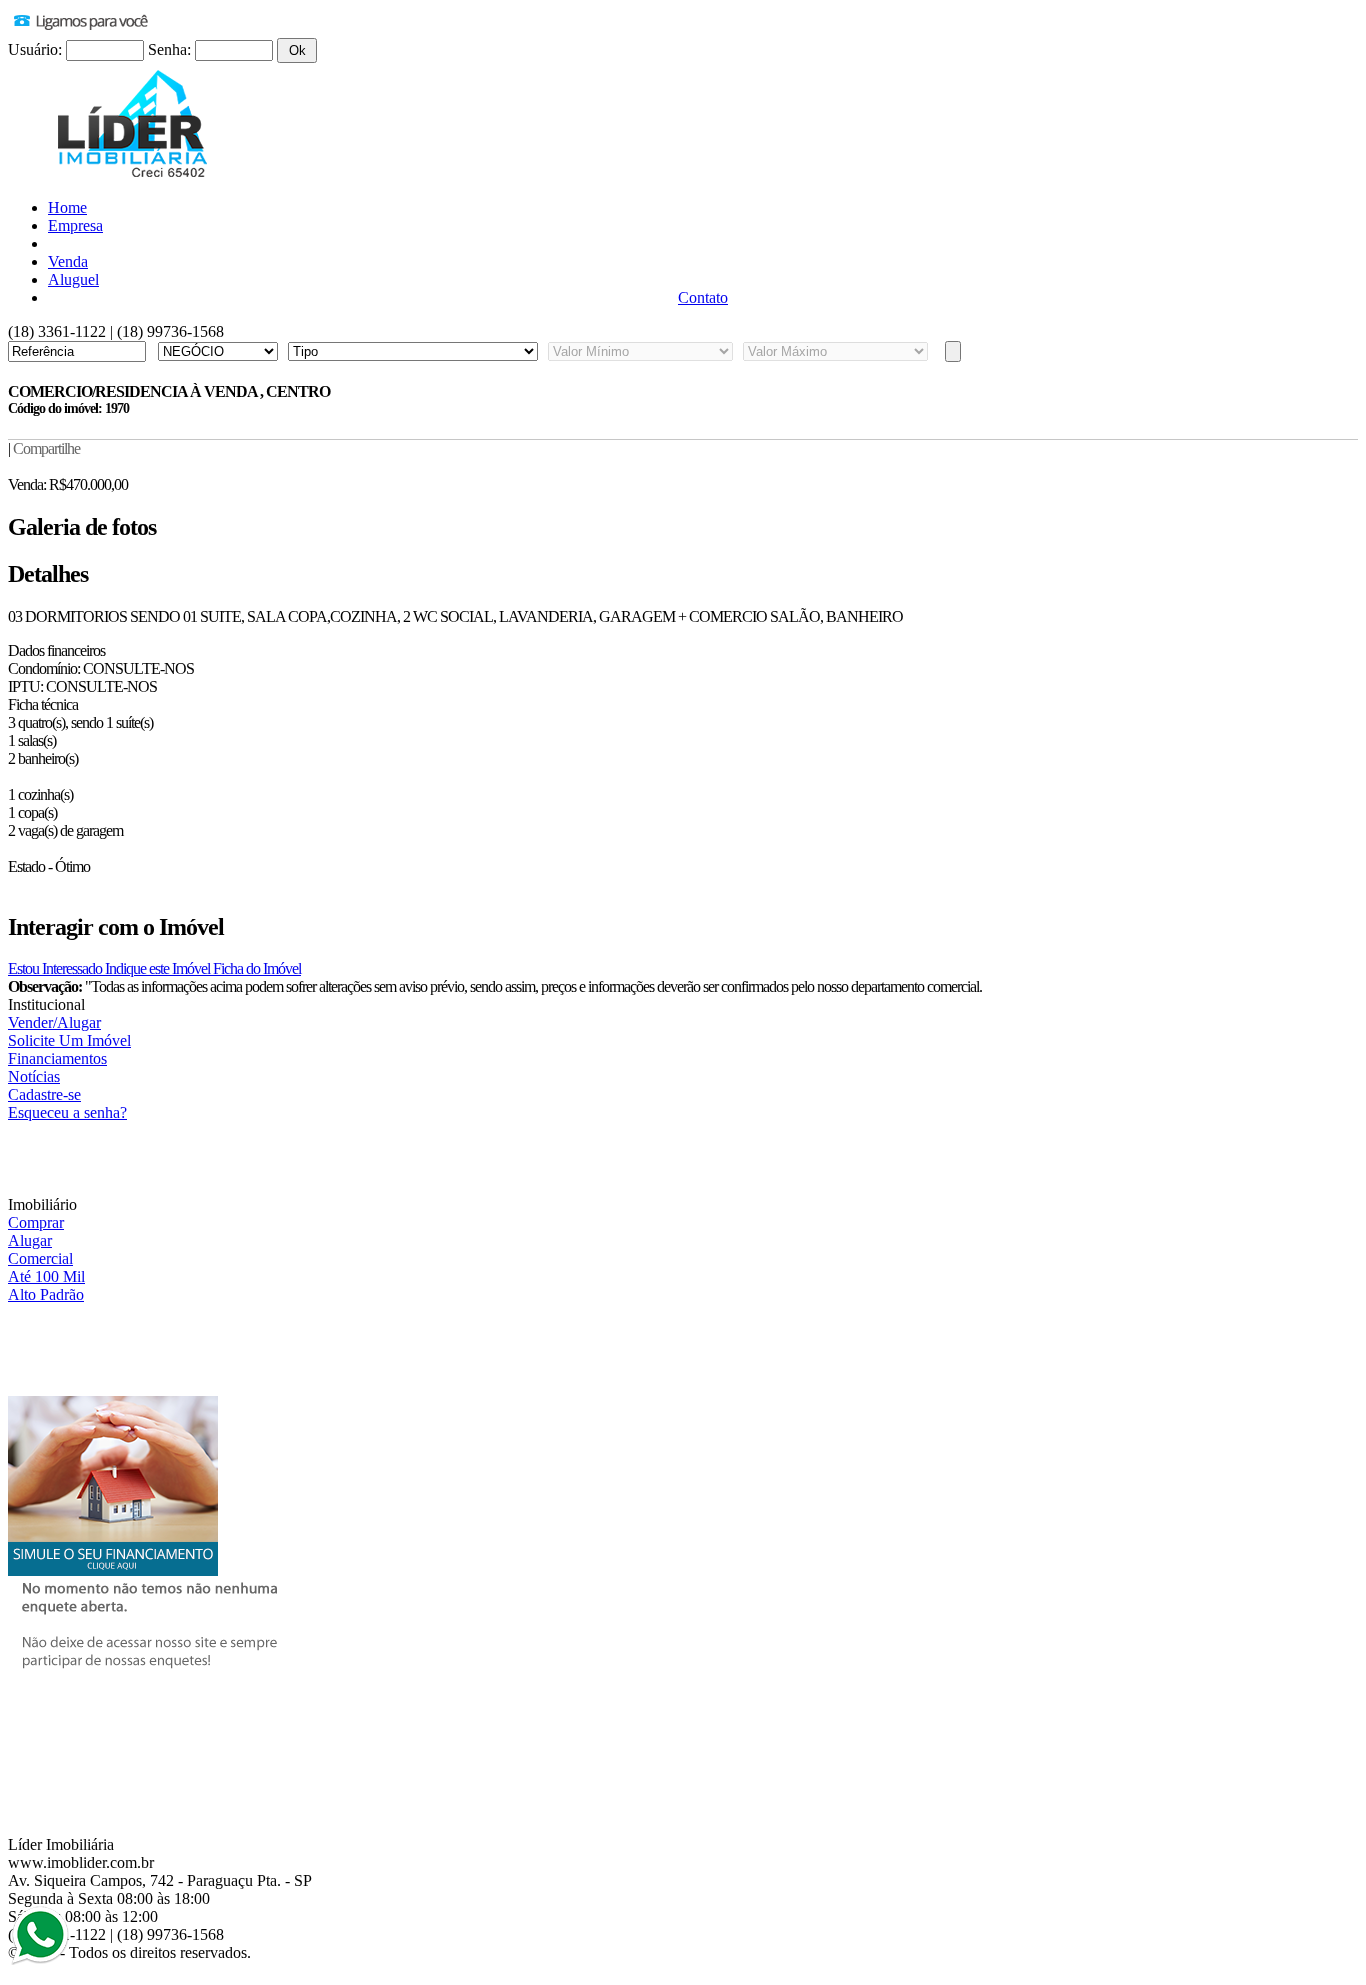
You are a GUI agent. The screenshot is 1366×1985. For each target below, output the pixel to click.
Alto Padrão (46, 1294)
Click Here (40, 1935)
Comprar (36, 1222)
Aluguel (73, 279)
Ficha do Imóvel (257, 968)
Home (67, 207)
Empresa (75, 225)
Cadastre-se (44, 1094)
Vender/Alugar (54, 1022)
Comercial (40, 1258)
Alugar (30, 1240)
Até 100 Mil (46, 1276)
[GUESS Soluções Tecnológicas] (33, 1971)
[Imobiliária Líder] (133, 177)
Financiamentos (57, 1058)
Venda (68, 261)
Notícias (34, 1076)
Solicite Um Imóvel (69, 1040)
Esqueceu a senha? (67, 1112)
